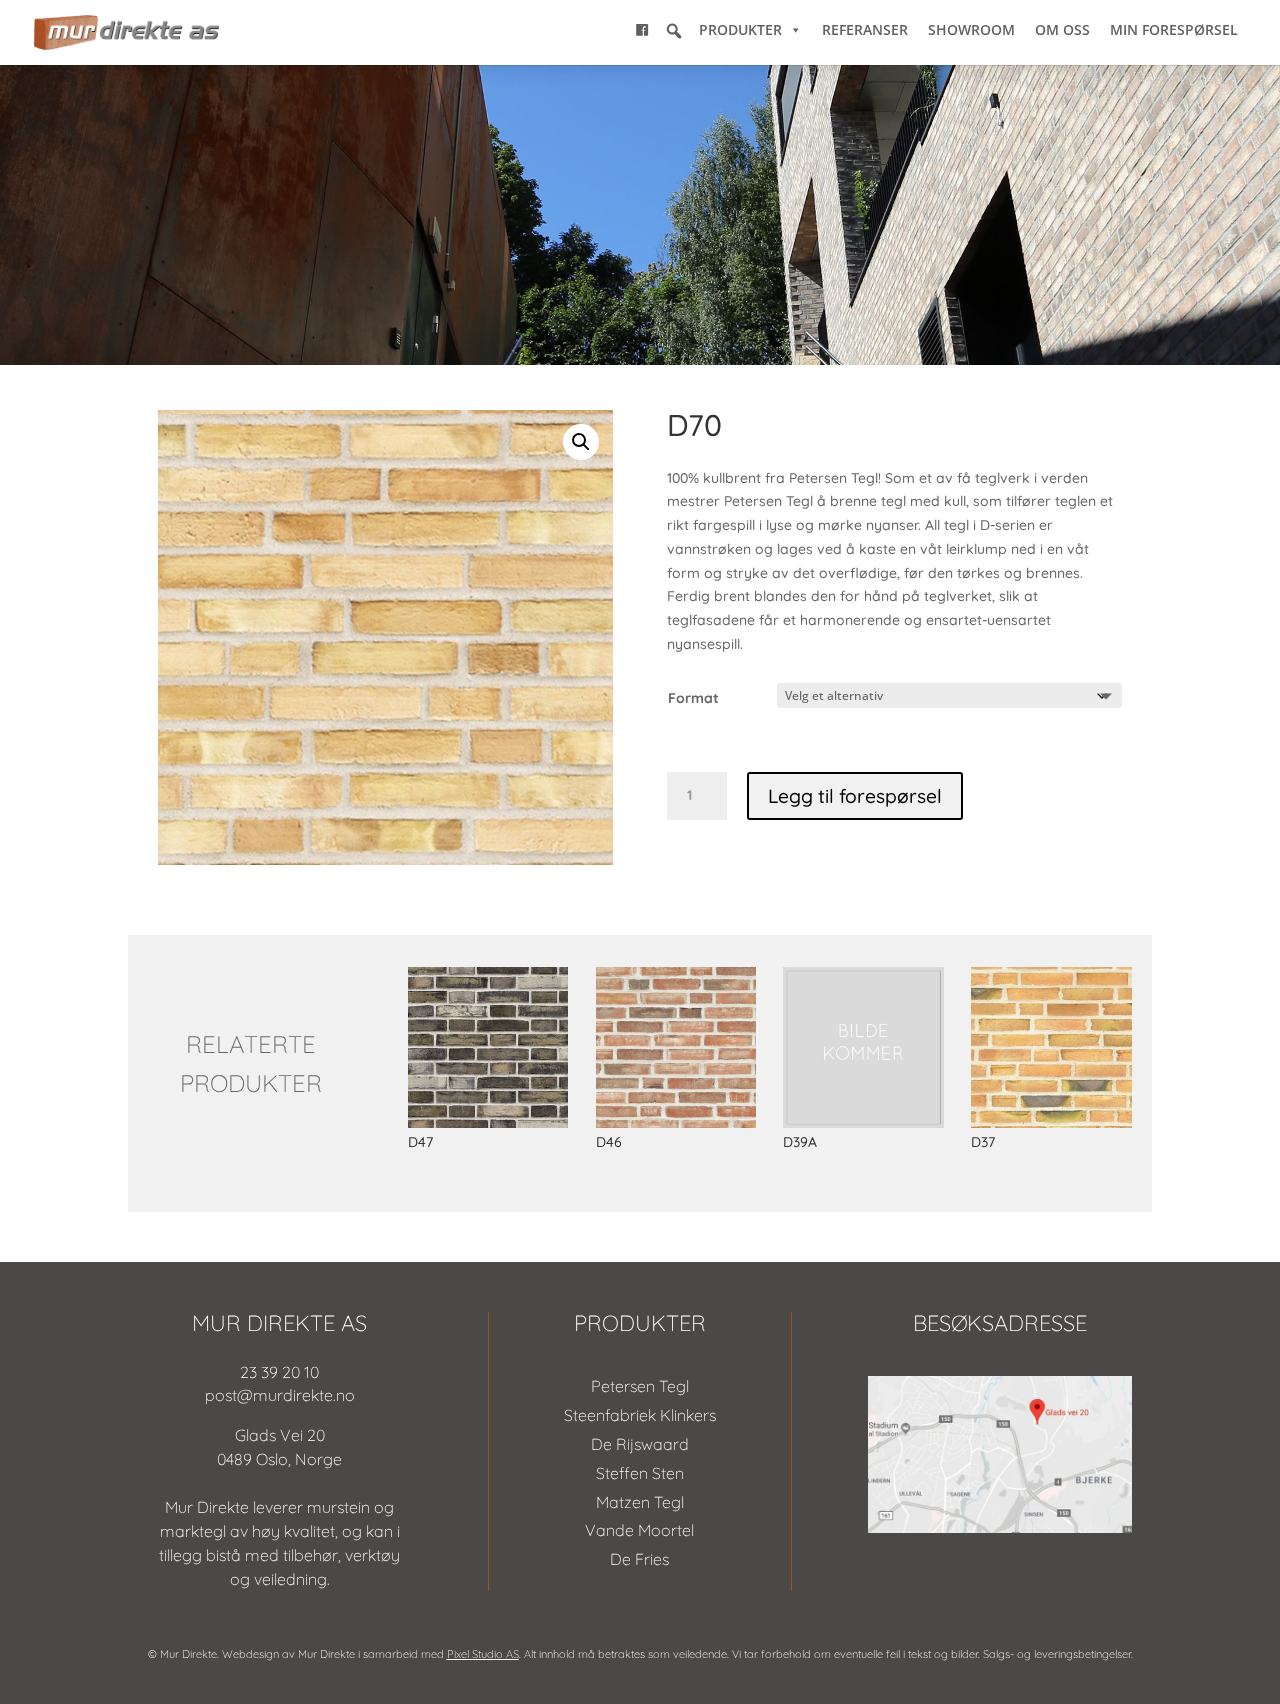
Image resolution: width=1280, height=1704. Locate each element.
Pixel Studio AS (483, 1654)
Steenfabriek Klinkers (640, 1415)
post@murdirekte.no (280, 1395)
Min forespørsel (1174, 29)
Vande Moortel (639, 1530)
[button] (674, 31)
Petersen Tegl (640, 1386)
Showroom (971, 29)
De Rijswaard (640, 1444)
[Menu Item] (642, 30)
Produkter (740, 29)
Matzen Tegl (640, 1502)
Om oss (1062, 29)
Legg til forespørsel (855, 796)
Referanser (865, 29)
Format (693, 698)
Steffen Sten (640, 1473)
